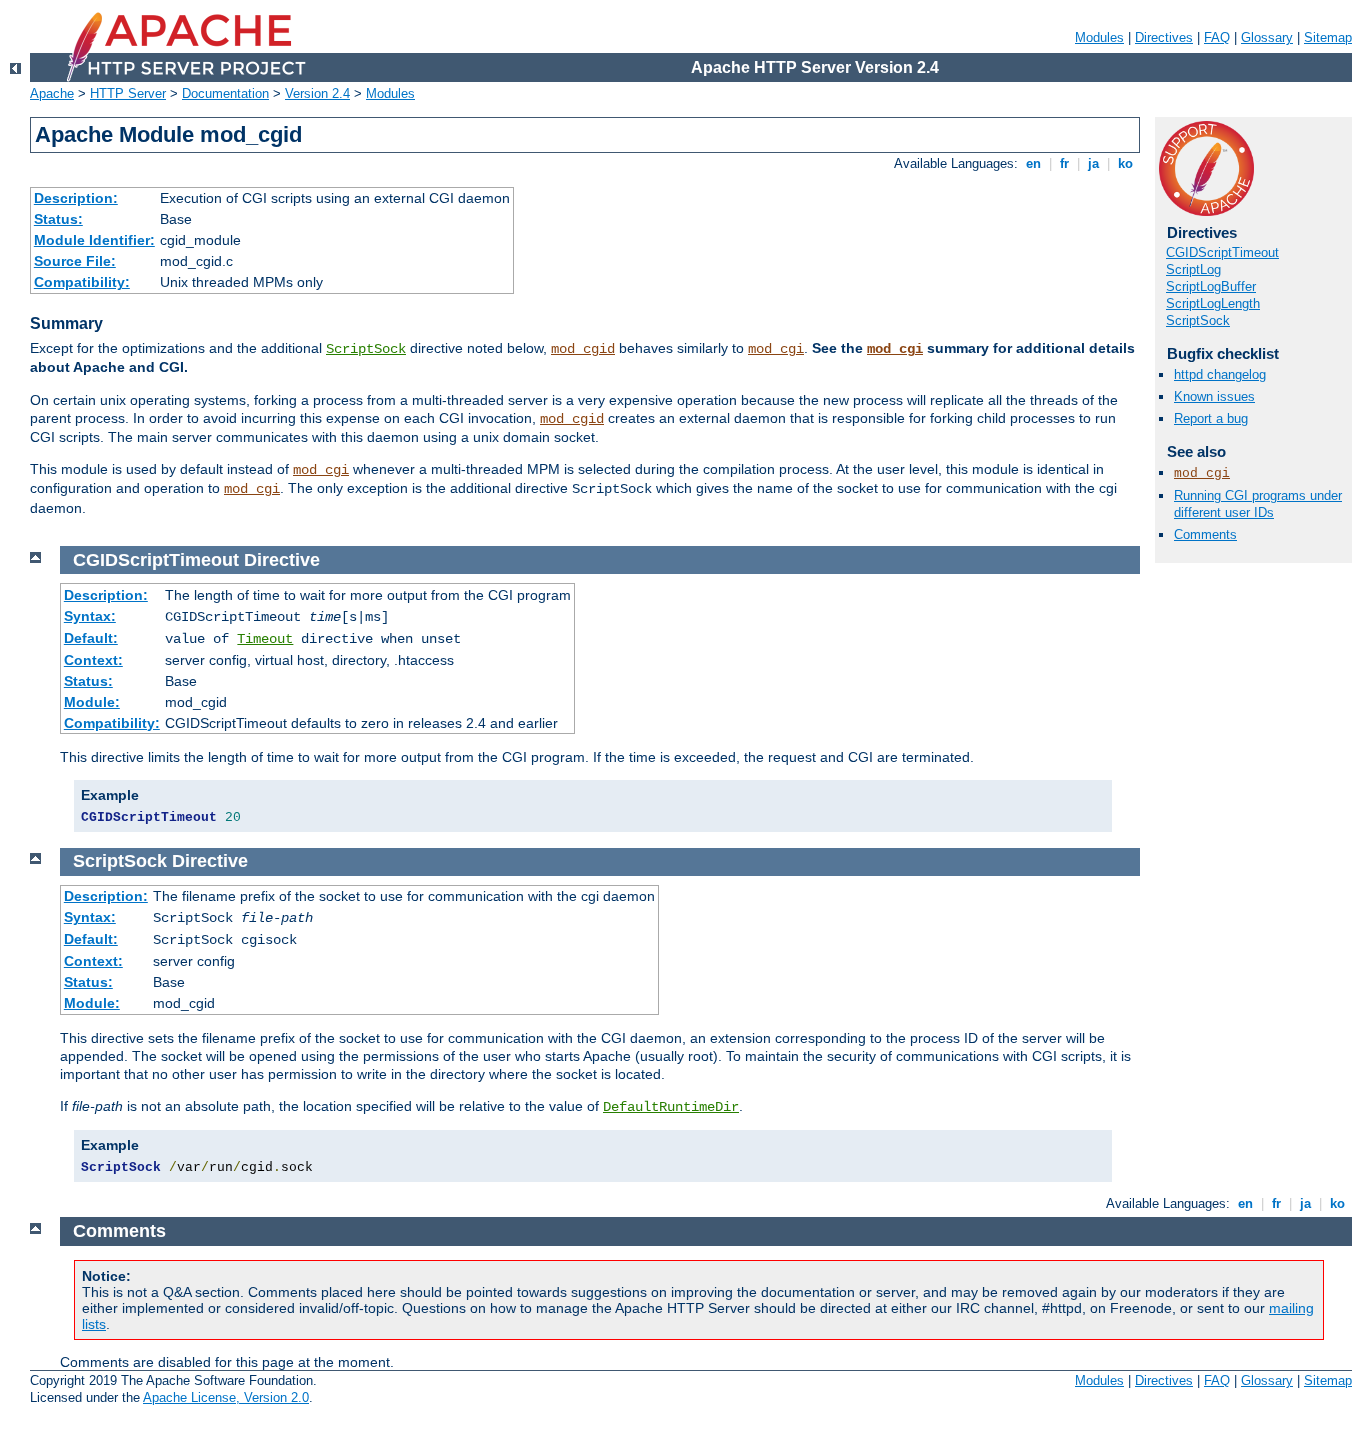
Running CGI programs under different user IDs (1258, 504)
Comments (1205, 534)
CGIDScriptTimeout (1222, 252)
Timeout (265, 639)
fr (1064, 163)
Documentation (225, 93)
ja (1093, 163)
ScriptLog (1193, 269)
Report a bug (1211, 418)
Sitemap (1328, 37)
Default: (91, 638)
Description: (76, 198)
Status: (58, 219)
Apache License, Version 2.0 (226, 1397)
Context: (93, 660)
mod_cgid (583, 349)
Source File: (75, 261)
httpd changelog (1220, 374)
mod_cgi (776, 349)
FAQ (1217, 37)
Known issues (1214, 396)
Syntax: (90, 616)
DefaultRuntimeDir (671, 1107)
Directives (1164, 37)
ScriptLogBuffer (1211, 286)
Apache (52, 93)
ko (1125, 163)
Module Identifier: (94, 240)
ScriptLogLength (1213, 303)
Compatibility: (82, 282)
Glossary (1267, 37)
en (1033, 163)
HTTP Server (128, 93)
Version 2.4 (317, 93)
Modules (1099, 37)
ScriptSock (366, 349)
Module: (92, 702)
